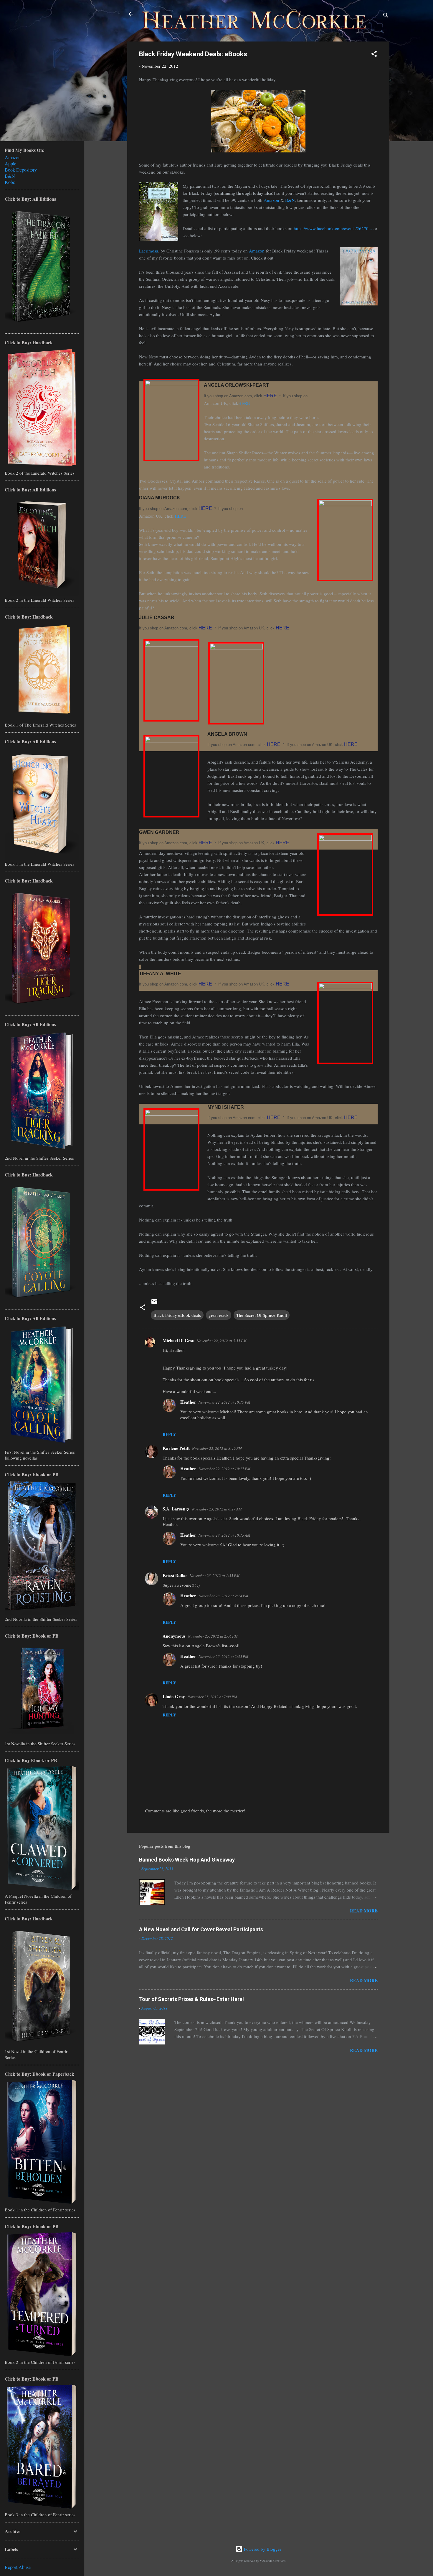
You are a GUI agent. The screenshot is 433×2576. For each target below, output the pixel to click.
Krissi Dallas (175, 1575)
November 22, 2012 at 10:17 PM (224, 1402)
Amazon (271, 200)
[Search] (386, 16)
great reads (219, 1315)
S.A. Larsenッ (176, 1509)
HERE (270, 396)
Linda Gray (174, 1696)
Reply (169, 1434)
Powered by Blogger (262, 2549)
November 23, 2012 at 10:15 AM (224, 1535)
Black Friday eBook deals (177, 1315)
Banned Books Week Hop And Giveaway (187, 1860)
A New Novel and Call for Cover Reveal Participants (201, 1929)
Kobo (10, 182)
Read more (364, 1911)
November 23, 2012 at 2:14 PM (223, 1596)
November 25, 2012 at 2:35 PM (223, 1656)
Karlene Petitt (176, 1448)
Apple (10, 163)
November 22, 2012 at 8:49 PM (217, 1448)
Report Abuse (18, 2567)
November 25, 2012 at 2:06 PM (213, 1636)
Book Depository (21, 170)
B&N (290, 200)
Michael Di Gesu (179, 1340)
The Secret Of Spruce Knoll (262, 1315)
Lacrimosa (149, 251)
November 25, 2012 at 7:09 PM (212, 1697)
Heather (188, 1402)
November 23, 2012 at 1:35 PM (215, 1575)
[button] (374, 55)
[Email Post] (154, 1303)
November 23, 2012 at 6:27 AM (217, 1509)
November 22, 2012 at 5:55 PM (222, 1341)
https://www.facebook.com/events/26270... (333, 228)
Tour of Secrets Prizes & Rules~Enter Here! (191, 1999)
